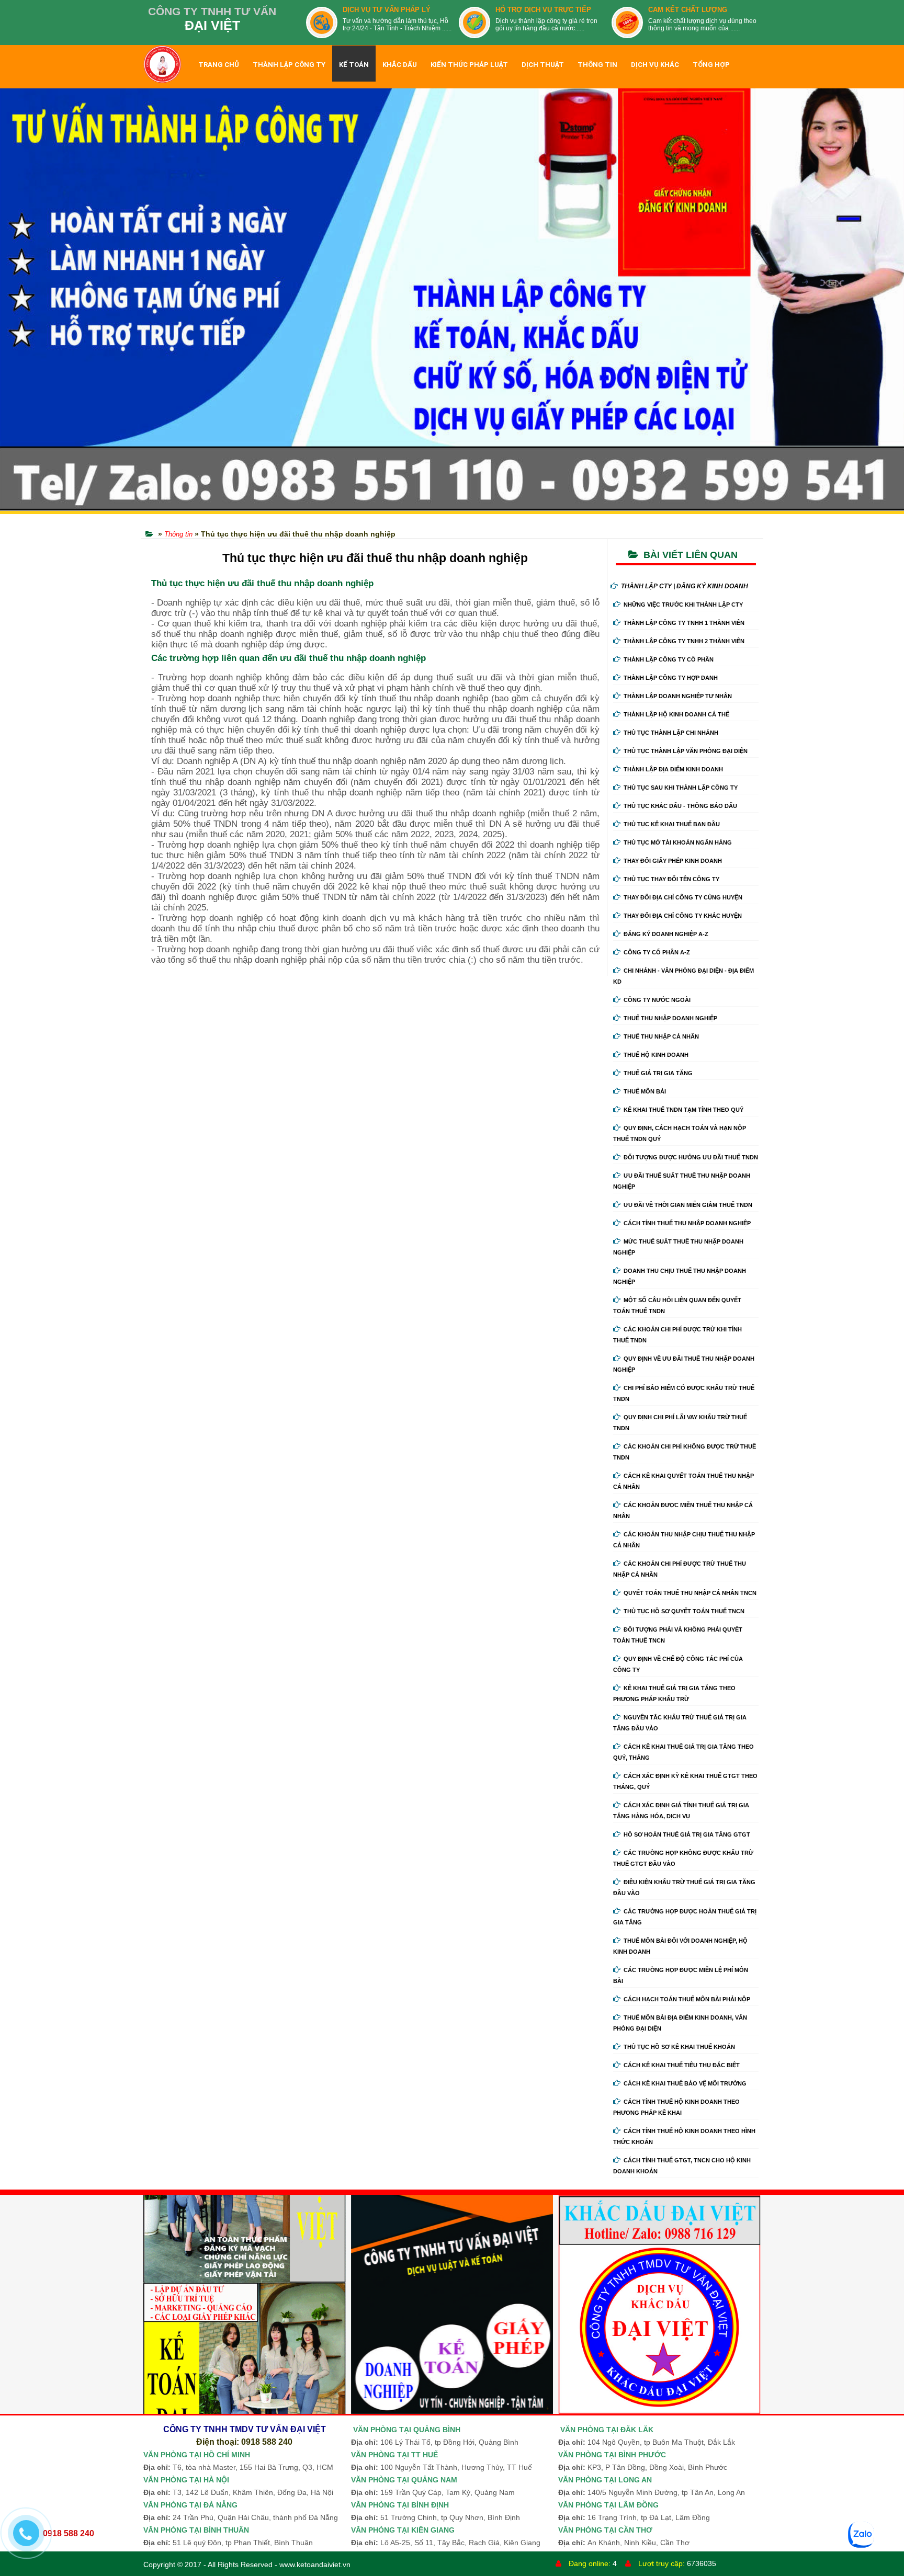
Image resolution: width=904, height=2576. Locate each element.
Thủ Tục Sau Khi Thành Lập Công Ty (681, 788)
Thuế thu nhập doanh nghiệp (670, 1018)
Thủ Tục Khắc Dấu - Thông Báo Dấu (680, 806)
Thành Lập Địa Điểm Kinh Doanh (673, 769)
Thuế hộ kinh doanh (656, 1055)
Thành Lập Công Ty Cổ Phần (669, 659)
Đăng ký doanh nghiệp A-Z (666, 934)
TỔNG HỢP (711, 65)
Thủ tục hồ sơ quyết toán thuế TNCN (684, 1611)
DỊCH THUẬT (543, 65)
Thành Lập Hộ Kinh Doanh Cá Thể (676, 714)
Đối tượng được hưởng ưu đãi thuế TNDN (691, 1157)
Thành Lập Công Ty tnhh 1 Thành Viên (684, 623)
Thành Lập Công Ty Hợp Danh (671, 678)
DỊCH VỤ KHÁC (655, 65)
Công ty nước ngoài (657, 1000)
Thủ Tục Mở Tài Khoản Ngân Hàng (678, 842)
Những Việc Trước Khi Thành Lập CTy (683, 605)
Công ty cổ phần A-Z (657, 952)
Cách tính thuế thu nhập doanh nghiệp (687, 1223)
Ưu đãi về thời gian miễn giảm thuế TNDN (688, 1205)
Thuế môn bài (645, 1091)
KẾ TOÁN (354, 65)
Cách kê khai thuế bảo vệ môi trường (685, 2083)
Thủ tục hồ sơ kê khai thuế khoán (679, 2047)
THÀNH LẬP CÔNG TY (289, 65)
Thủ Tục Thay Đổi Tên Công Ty (671, 879)
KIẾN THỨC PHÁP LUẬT (469, 65)
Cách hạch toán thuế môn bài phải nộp (687, 1999)
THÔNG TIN (597, 65)
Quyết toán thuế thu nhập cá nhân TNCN (690, 1593)
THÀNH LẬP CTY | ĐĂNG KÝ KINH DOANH (685, 586)
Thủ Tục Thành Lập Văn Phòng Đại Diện (686, 751)
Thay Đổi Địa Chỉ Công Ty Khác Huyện (683, 916)
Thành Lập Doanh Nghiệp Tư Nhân (678, 696)
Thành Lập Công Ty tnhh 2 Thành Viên (684, 641)
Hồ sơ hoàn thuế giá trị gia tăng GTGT (687, 1834)
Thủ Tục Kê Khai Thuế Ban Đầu (672, 824)
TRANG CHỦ (219, 65)
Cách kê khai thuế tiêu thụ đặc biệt (682, 2065)
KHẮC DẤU (400, 65)
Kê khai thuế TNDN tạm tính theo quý (683, 1110)
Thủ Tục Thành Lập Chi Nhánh (671, 733)
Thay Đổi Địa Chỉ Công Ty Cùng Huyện (683, 897)
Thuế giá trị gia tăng (658, 1073)
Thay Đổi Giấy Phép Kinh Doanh (673, 861)
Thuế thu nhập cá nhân (661, 1036)
